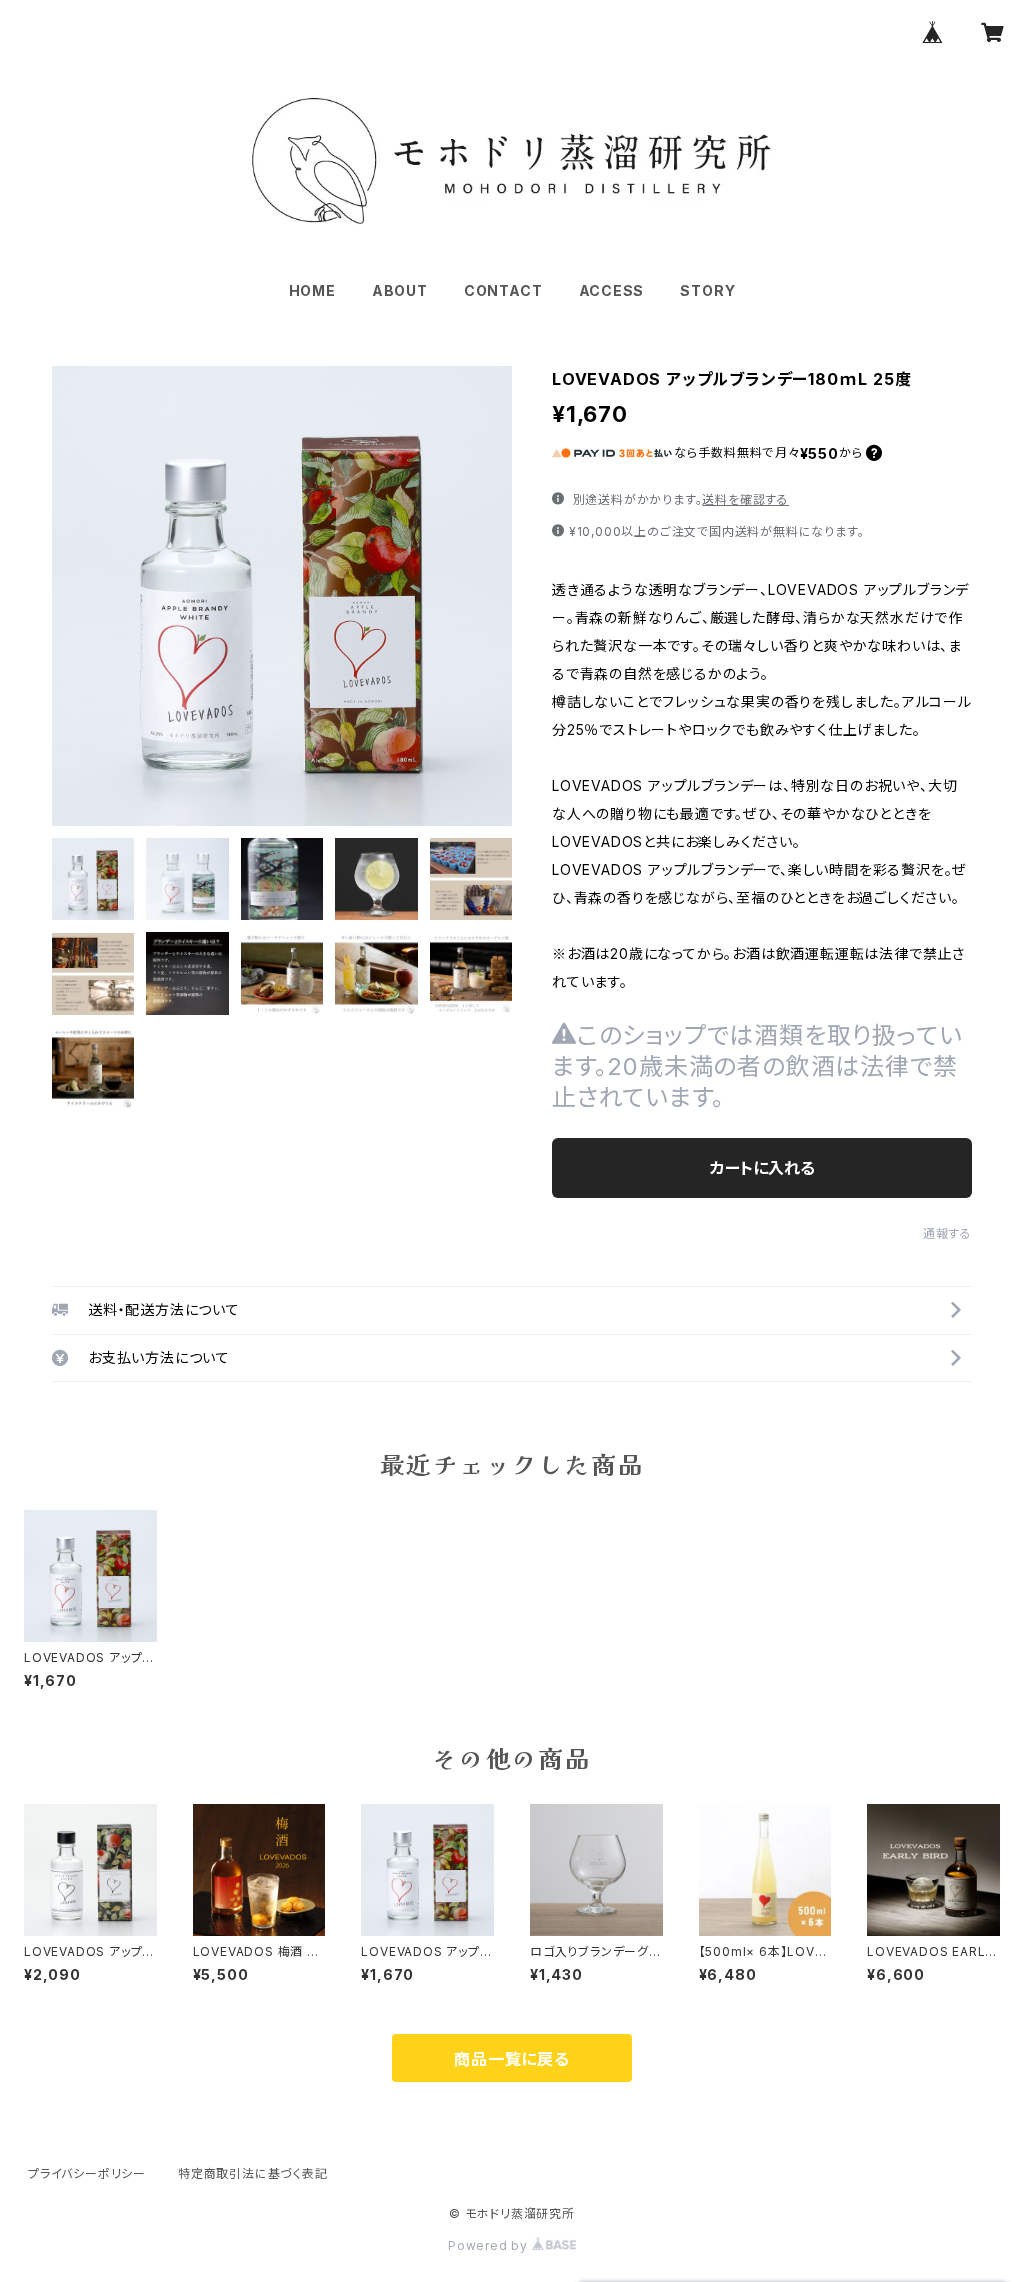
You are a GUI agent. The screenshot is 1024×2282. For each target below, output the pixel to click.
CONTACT (503, 290)
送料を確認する (745, 499)
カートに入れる (762, 1168)
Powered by (490, 2245)
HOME (312, 290)
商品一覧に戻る (512, 2059)
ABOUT (400, 290)
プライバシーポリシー (87, 2173)
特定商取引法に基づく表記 (253, 2173)
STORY (707, 290)
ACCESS (612, 290)
